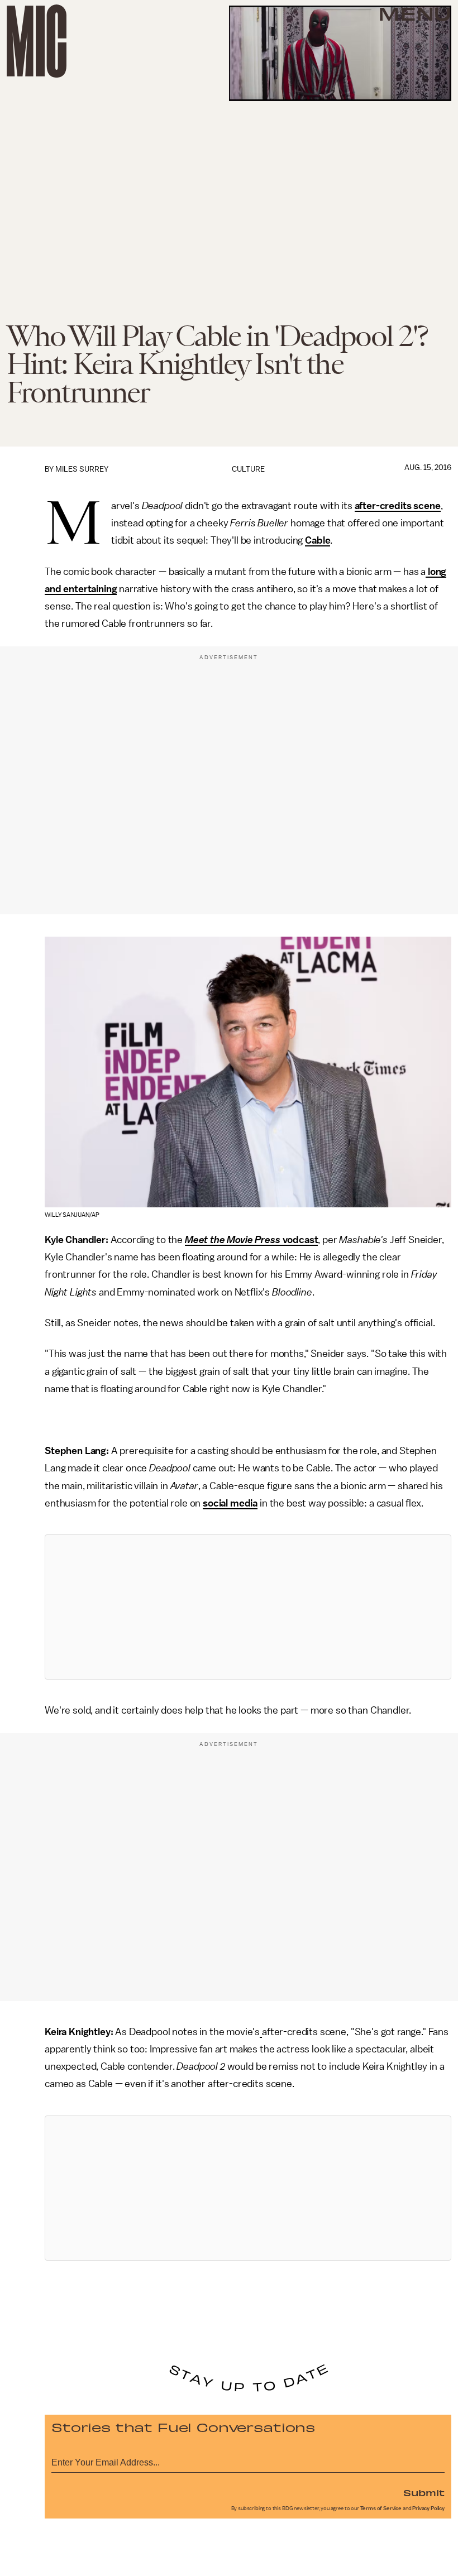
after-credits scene (398, 506)
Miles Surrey (82, 469)
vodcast (299, 1240)
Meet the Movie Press (233, 1240)
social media (230, 1503)
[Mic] (37, 41)
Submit (424, 2492)
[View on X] (248, 1607)
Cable (318, 540)
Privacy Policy (428, 2508)
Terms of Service (381, 2508)
